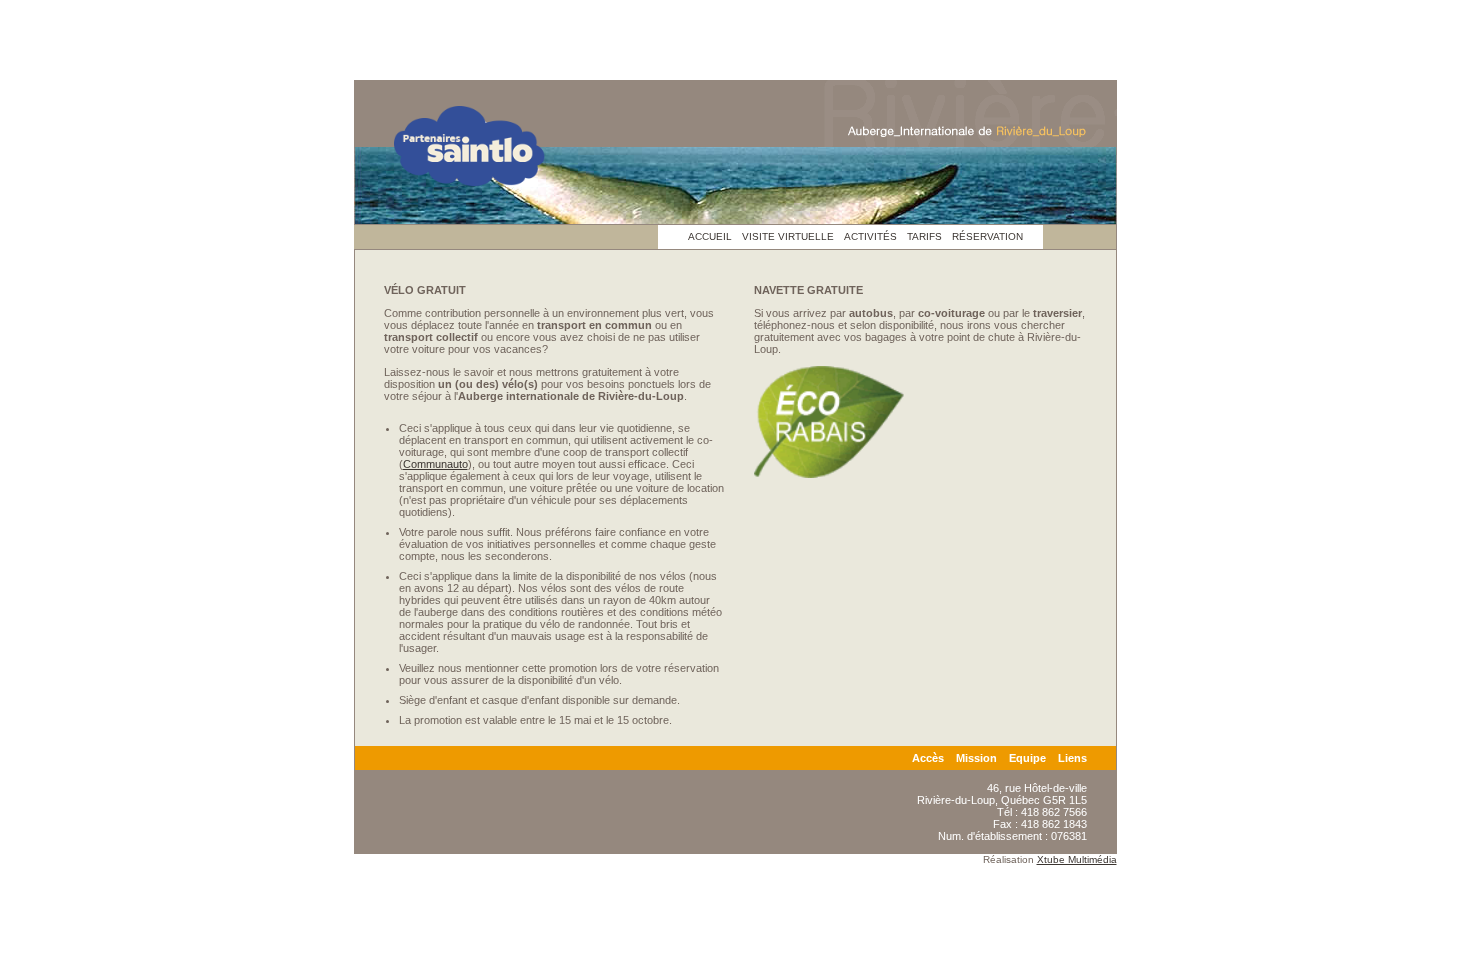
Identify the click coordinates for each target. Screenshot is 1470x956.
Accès (928, 758)
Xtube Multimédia (1077, 859)
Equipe (1027, 758)
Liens (1072, 758)
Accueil (710, 236)
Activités (870, 236)
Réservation (987, 236)
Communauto (435, 464)
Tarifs (924, 236)
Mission (976, 758)
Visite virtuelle (788, 236)
